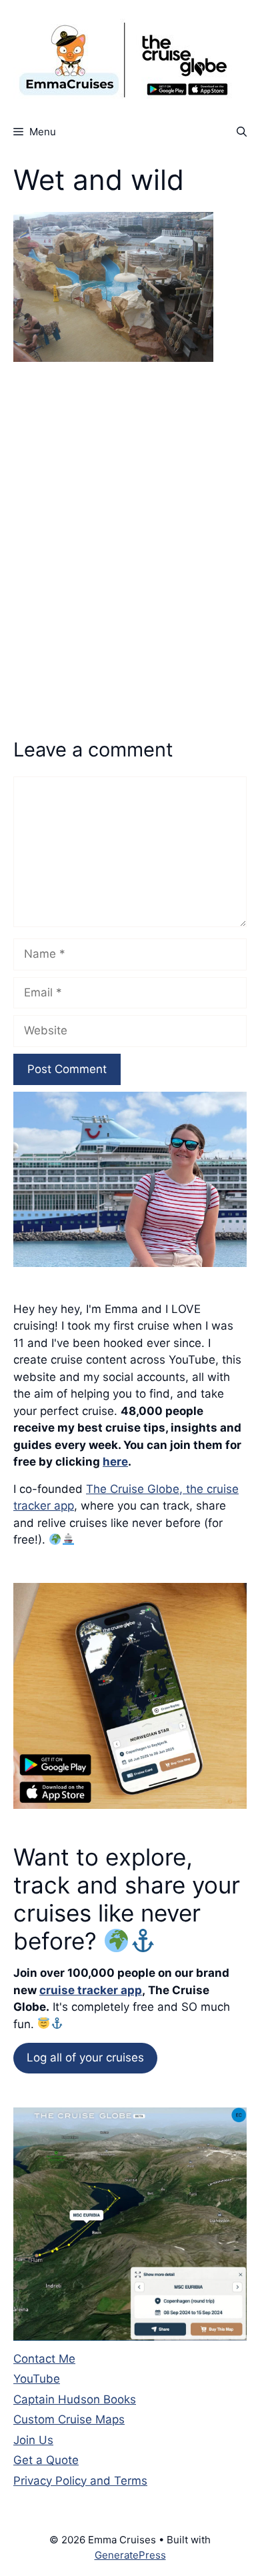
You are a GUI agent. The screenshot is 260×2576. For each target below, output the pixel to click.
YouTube (37, 2379)
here (115, 1462)
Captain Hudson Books (75, 2399)
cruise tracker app (91, 1990)
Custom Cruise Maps (69, 2419)
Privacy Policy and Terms (80, 2481)
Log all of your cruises (85, 2057)
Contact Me (44, 2359)
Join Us (33, 2440)
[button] (242, 132)
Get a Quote (46, 2460)
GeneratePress (130, 2555)
